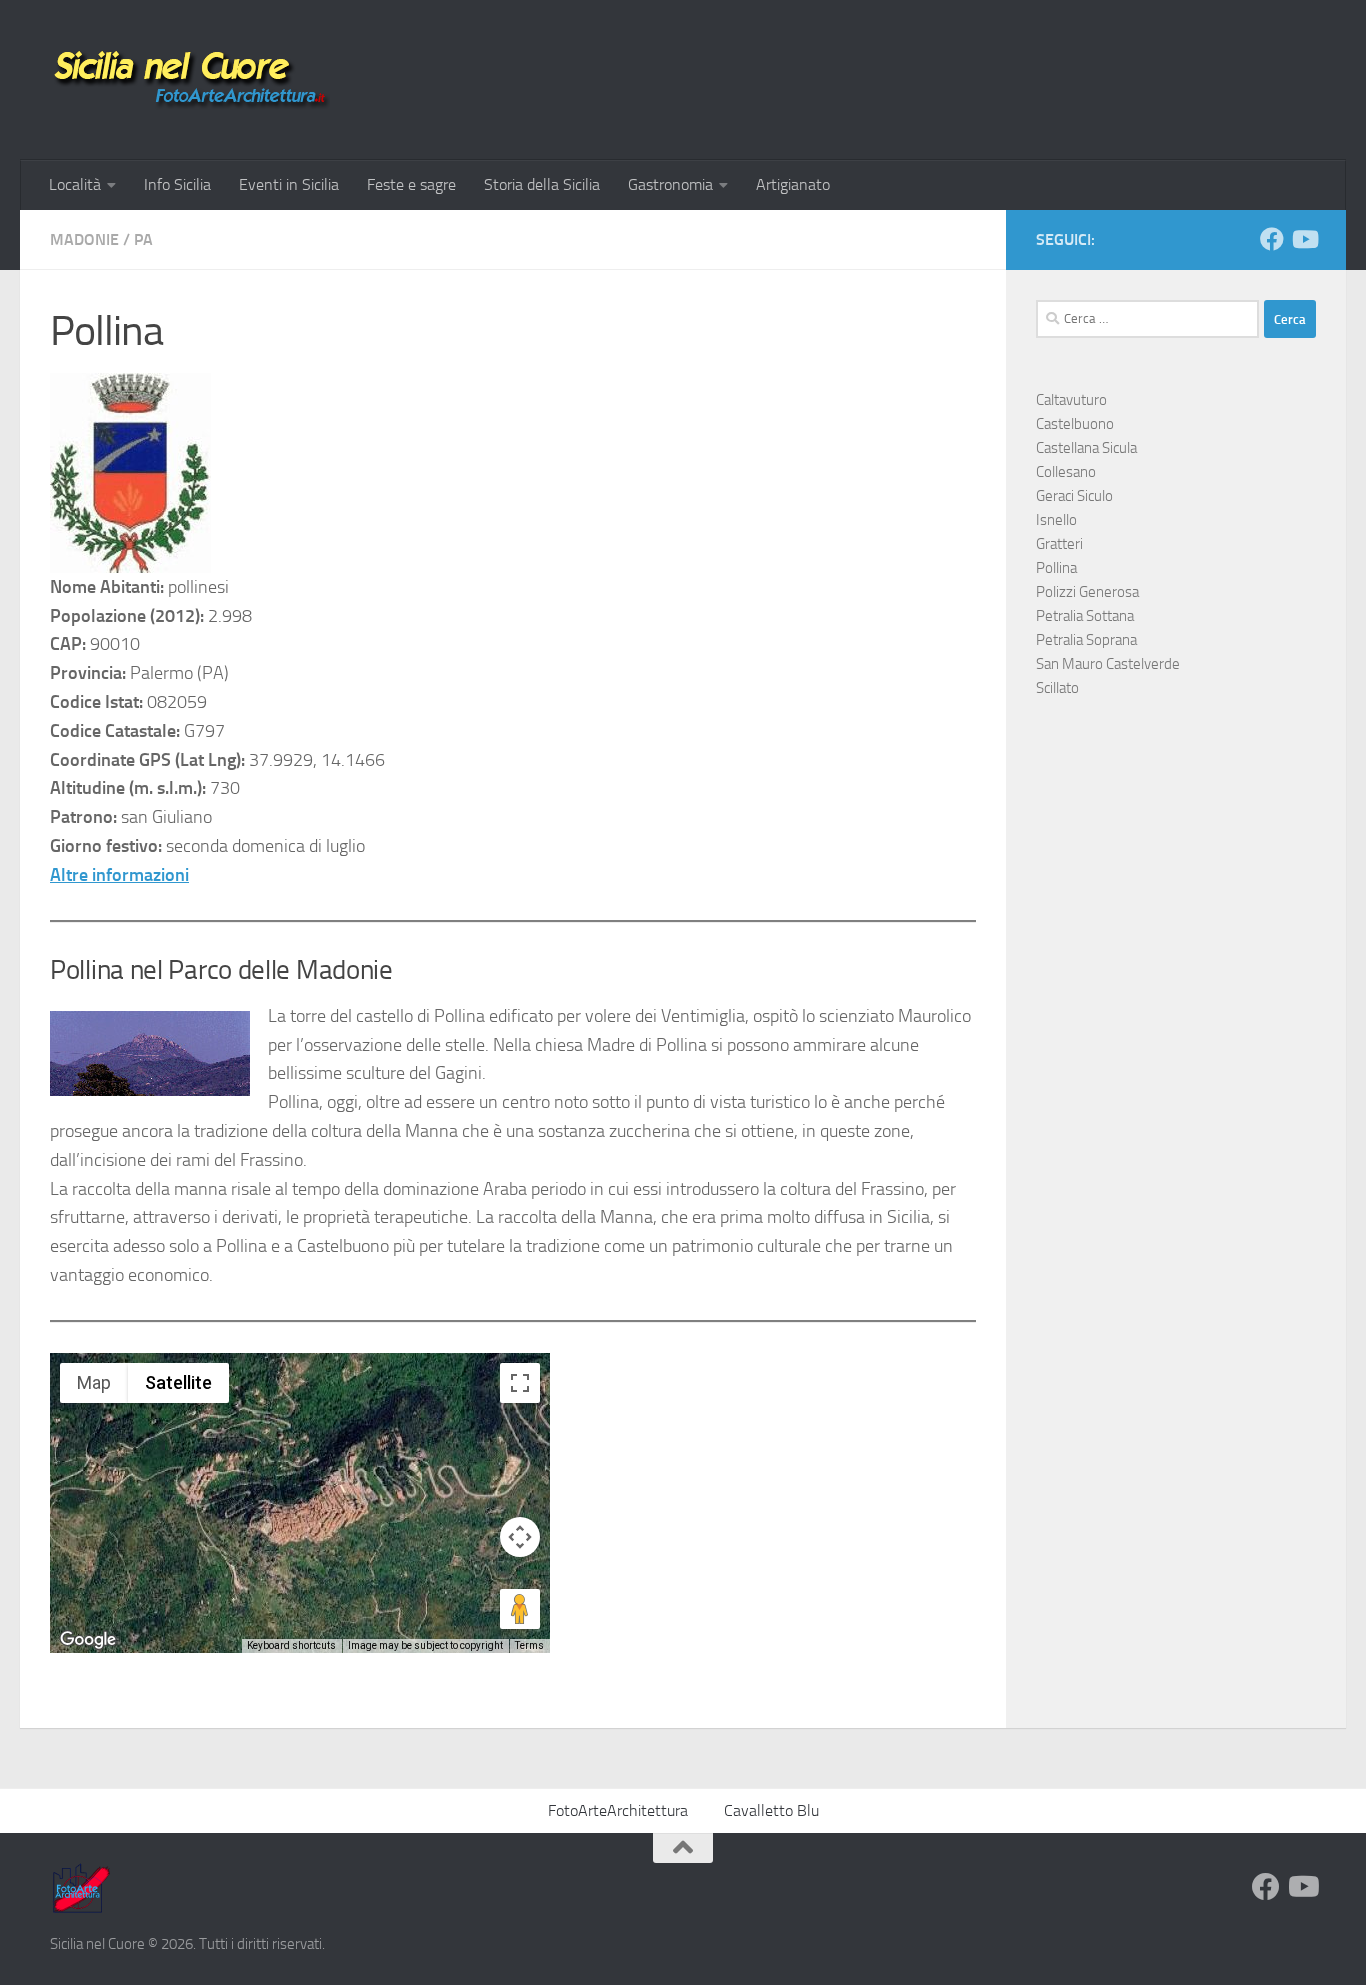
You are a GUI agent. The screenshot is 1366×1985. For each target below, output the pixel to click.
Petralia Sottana (1085, 616)
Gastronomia (670, 184)
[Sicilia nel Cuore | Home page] (190, 80)
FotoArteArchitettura (618, 1810)
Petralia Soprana (1086, 640)
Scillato (1057, 688)
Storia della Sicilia (542, 184)
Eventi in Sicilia (289, 184)
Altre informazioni (119, 875)
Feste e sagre (411, 184)
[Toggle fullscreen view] (520, 1383)
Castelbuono (1075, 424)
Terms (529, 1645)
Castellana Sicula (1086, 448)
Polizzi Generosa (1087, 592)
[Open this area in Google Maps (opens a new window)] (88, 1640)
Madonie (84, 239)
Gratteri (1059, 544)
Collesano (1066, 472)
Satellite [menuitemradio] (178, 1382)
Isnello (1056, 520)
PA (143, 239)
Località (75, 184)
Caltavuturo (1071, 400)
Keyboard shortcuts (291, 1645)
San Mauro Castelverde (1108, 664)
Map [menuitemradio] (94, 1382)
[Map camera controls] (520, 1537)
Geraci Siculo (1074, 496)
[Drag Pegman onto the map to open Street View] (520, 1609)
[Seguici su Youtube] (1304, 239)
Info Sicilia (177, 184)
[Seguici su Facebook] (1272, 239)
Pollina (1056, 568)
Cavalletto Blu (771, 1810)
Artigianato (793, 184)
